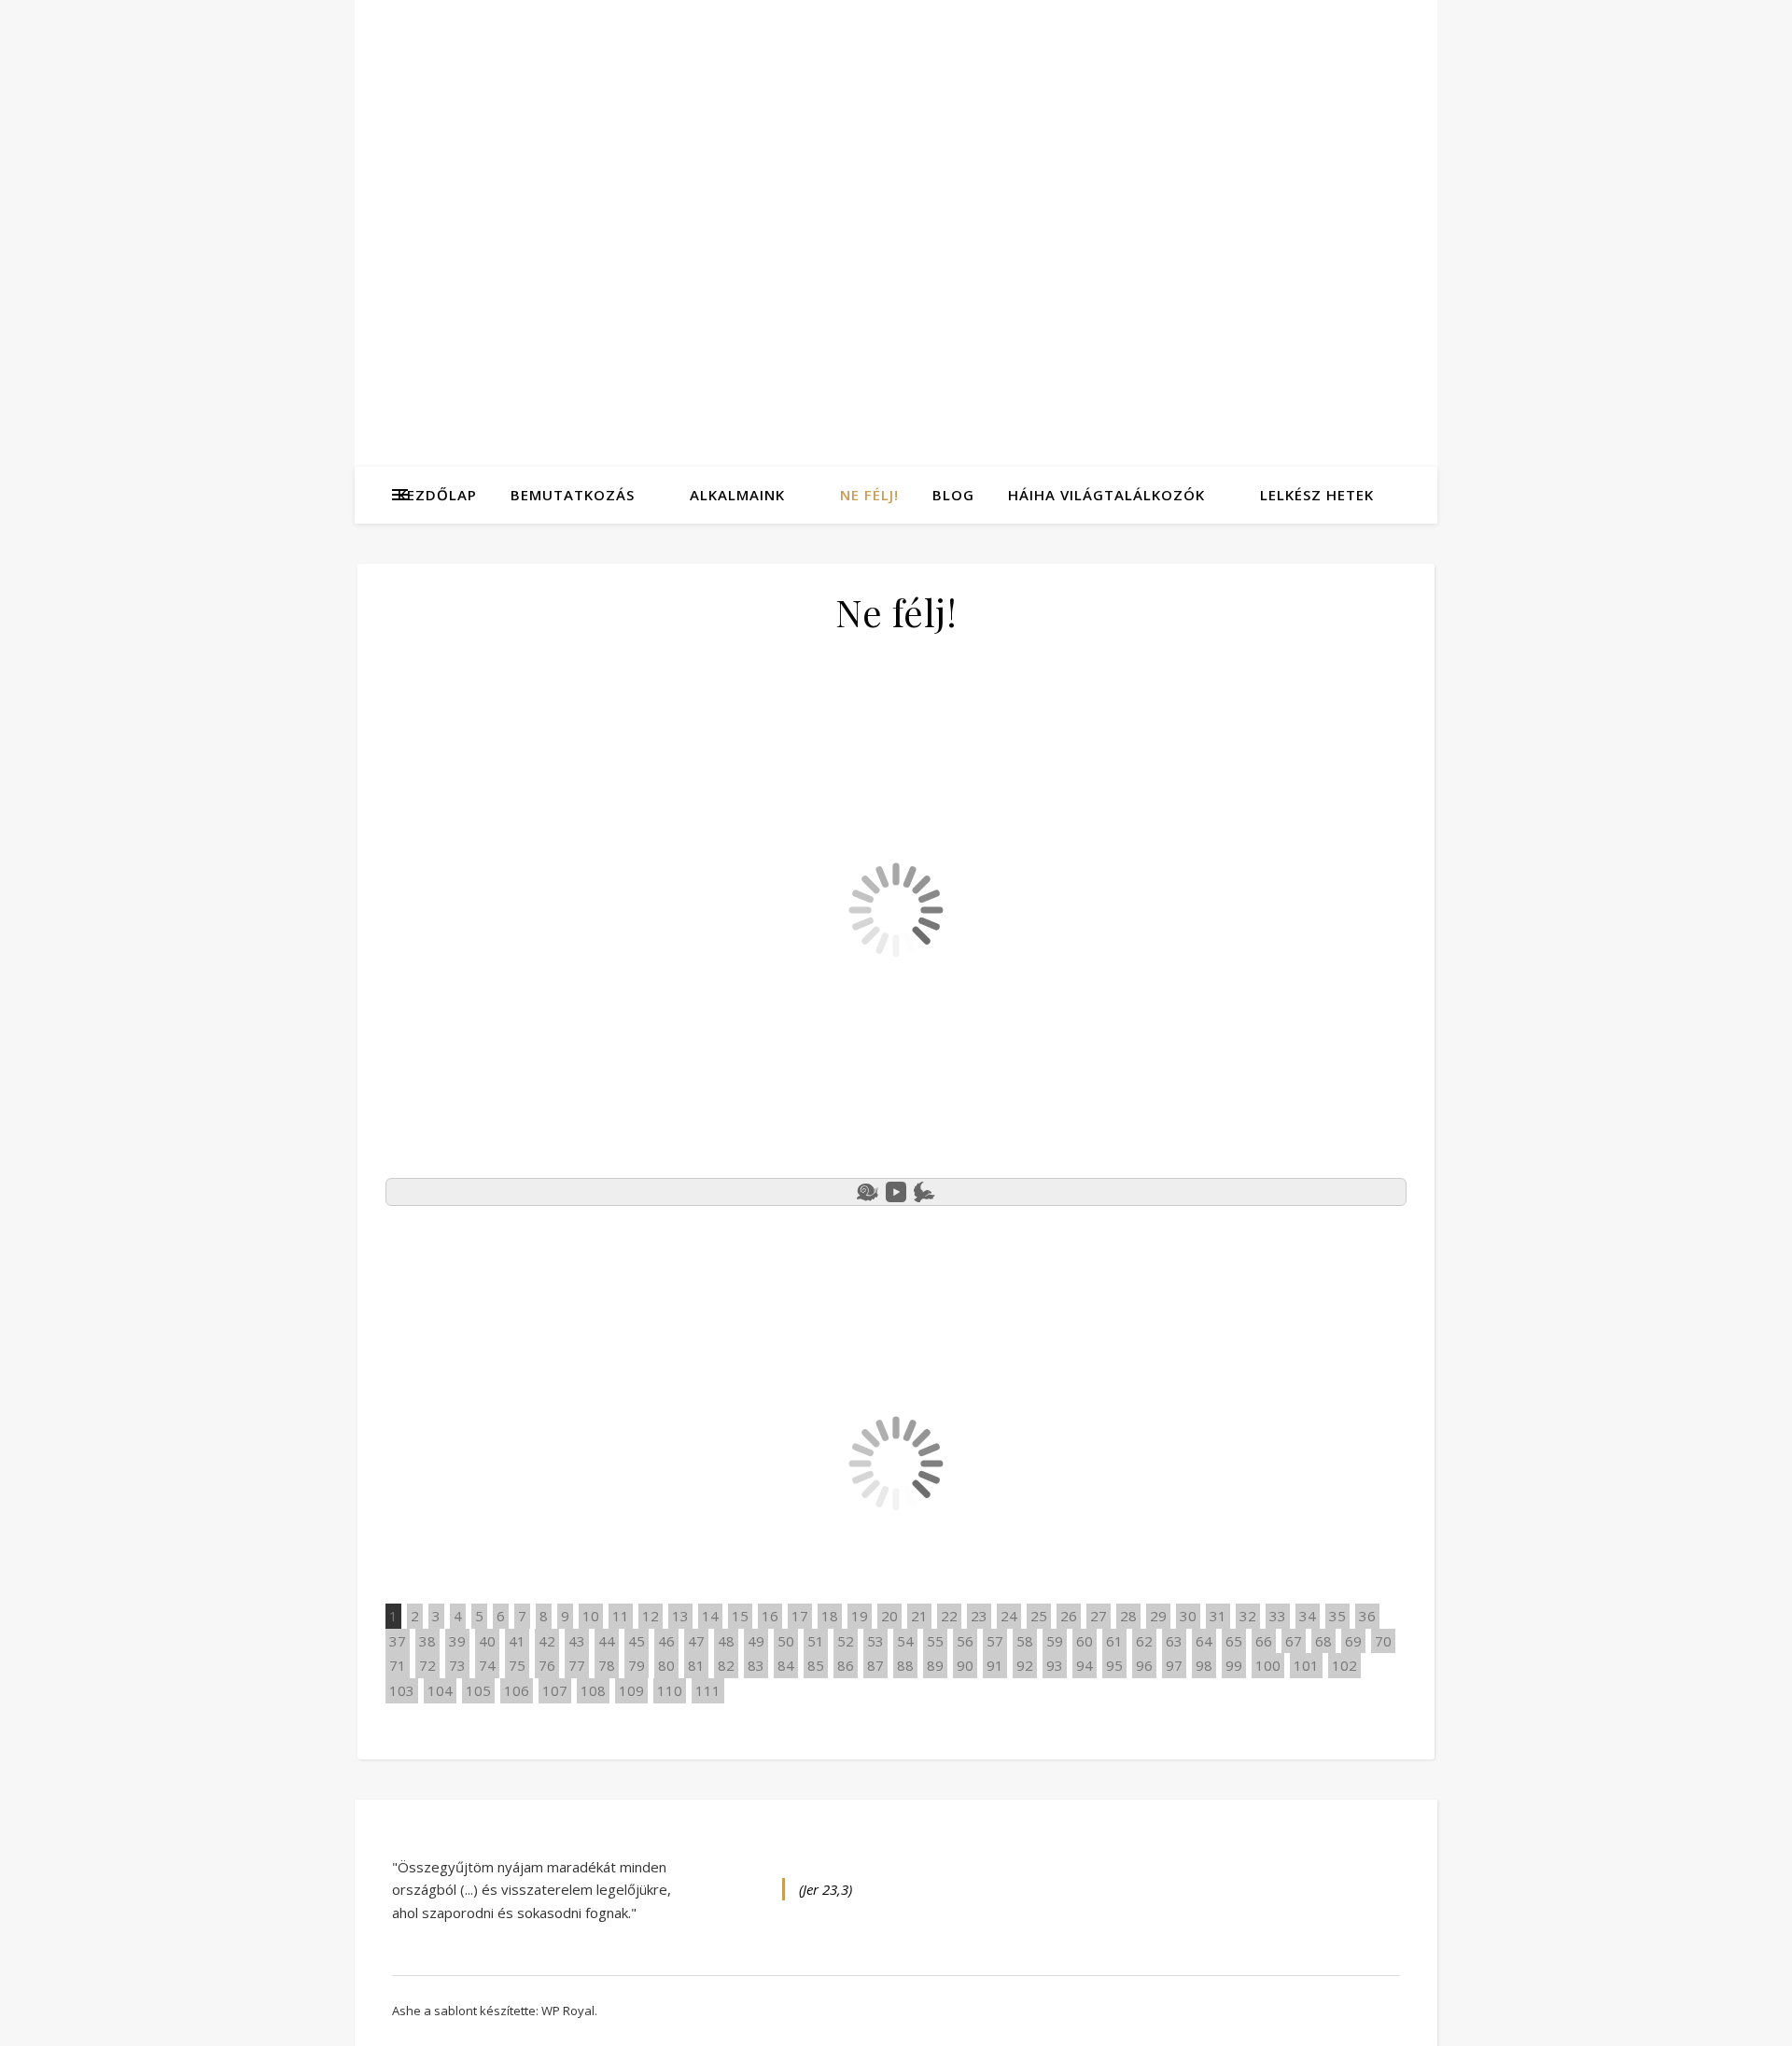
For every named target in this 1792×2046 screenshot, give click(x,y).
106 (517, 1690)
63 (1174, 1641)
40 (487, 1641)
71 (398, 1665)
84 (786, 1665)
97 (1174, 1665)
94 (1085, 1665)
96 (1144, 1665)
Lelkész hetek (1317, 495)
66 (1264, 1641)
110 (670, 1690)
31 (1218, 1616)
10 (591, 1616)
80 (666, 1665)
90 (965, 1665)
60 (1085, 1641)
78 (607, 1665)
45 (637, 1641)
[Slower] (868, 1192)
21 (919, 1616)
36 (1367, 1616)
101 (1306, 1665)
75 (517, 1665)
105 (478, 1690)
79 (637, 1665)
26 (1069, 1616)
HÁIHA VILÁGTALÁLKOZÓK (1106, 495)
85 (816, 1665)
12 (651, 1616)
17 (800, 1616)
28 (1128, 1616)
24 (1009, 1616)
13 (680, 1616)
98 (1204, 1665)
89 (935, 1665)
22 (949, 1616)
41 (517, 1641)
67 (1294, 1641)
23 (979, 1616)
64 (1204, 1641)
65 (1234, 1641)
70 (1383, 1641)
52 (846, 1641)
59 (1055, 1641)
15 (740, 1616)
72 (427, 1665)
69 (1353, 1641)
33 (1278, 1616)
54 (905, 1641)
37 (398, 1641)
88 (905, 1665)
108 (593, 1690)
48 (726, 1641)
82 (726, 1665)
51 (816, 1641)
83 (756, 1665)
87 (875, 1665)
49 (756, 1641)
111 (708, 1690)
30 (1188, 1616)
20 (889, 1616)
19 (860, 1616)
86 (846, 1665)
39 (457, 1641)
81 (696, 1665)
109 (631, 1690)
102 (1344, 1665)
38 (427, 1641)
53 (875, 1641)
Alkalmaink (737, 495)
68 (1323, 1641)
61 (1114, 1641)
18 (830, 1616)
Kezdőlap (437, 495)
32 (1248, 1616)
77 (577, 1665)
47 (696, 1641)
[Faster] (924, 1192)
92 (1025, 1665)
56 (965, 1641)
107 (555, 1690)
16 (770, 1616)
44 (607, 1641)
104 (440, 1690)
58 (1025, 1641)
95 (1114, 1665)
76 (547, 1665)
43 (577, 1641)
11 (621, 1616)
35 (1337, 1616)
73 (457, 1665)
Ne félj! (869, 495)
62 (1144, 1641)
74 (487, 1665)
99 (1234, 1665)
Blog (953, 495)
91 (995, 1665)
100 (1268, 1665)
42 (547, 1641)
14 (710, 1616)
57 (995, 1641)
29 (1158, 1616)
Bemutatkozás (573, 495)
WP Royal (568, 2011)
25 (1039, 1616)
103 (402, 1690)
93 (1055, 1665)
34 (1308, 1616)
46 (666, 1641)
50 (786, 1641)
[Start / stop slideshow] (896, 1192)
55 (935, 1641)
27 (1099, 1616)
